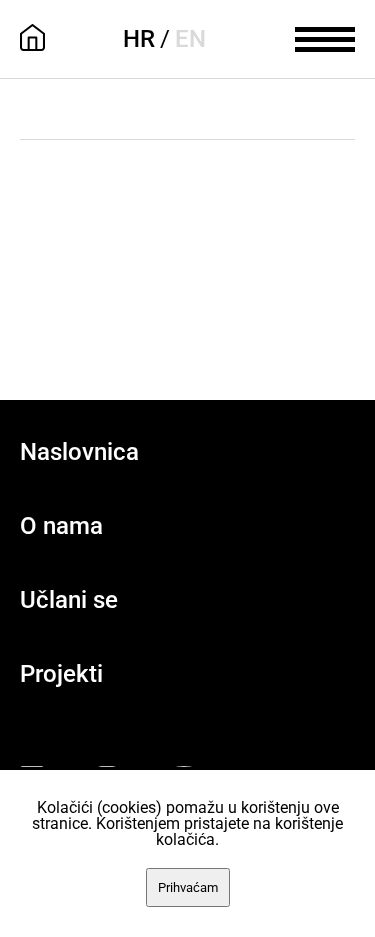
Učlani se (69, 600)
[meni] (325, 37)
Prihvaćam (188, 887)
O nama (61, 526)
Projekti (61, 674)
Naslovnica (79, 452)
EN (190, 39)
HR (139, 39)
